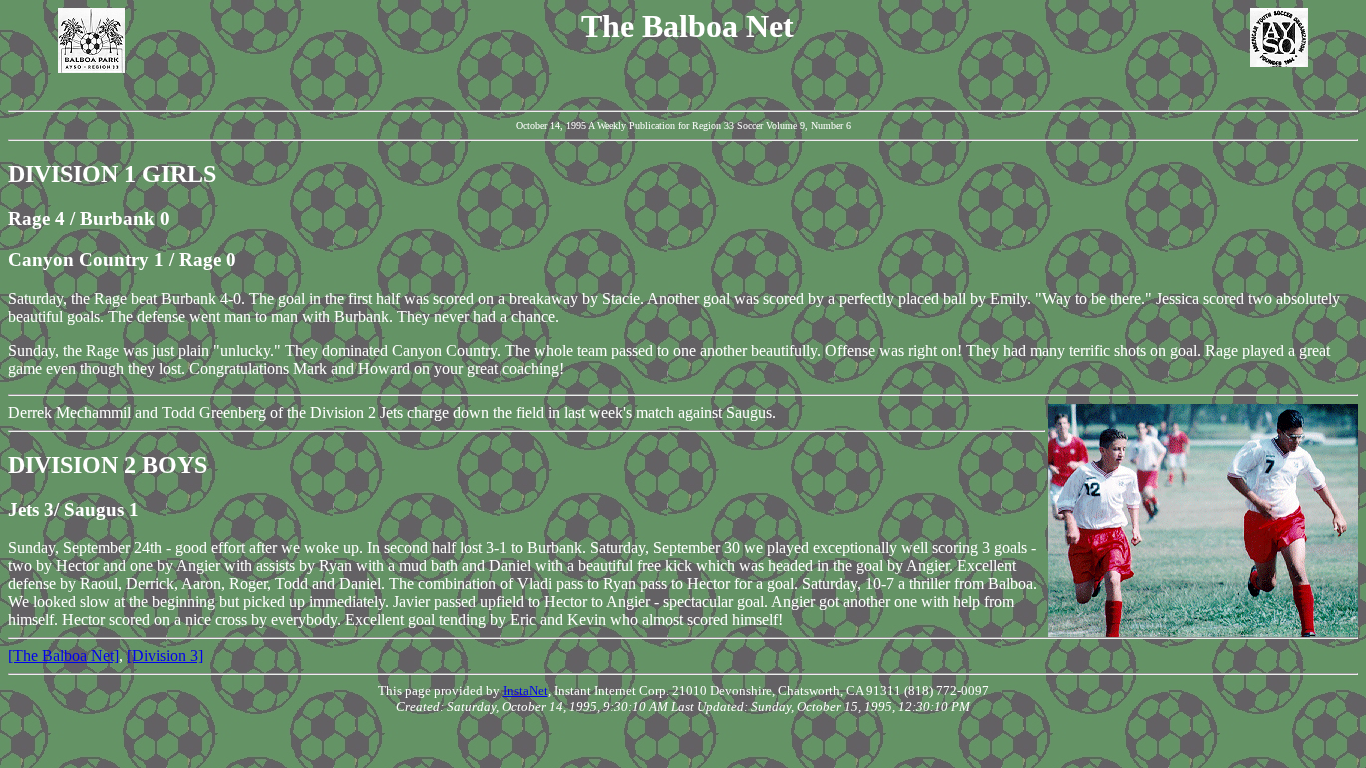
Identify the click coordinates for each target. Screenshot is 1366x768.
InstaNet (525, 690)
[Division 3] (165, 655)
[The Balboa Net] (63, 655)
